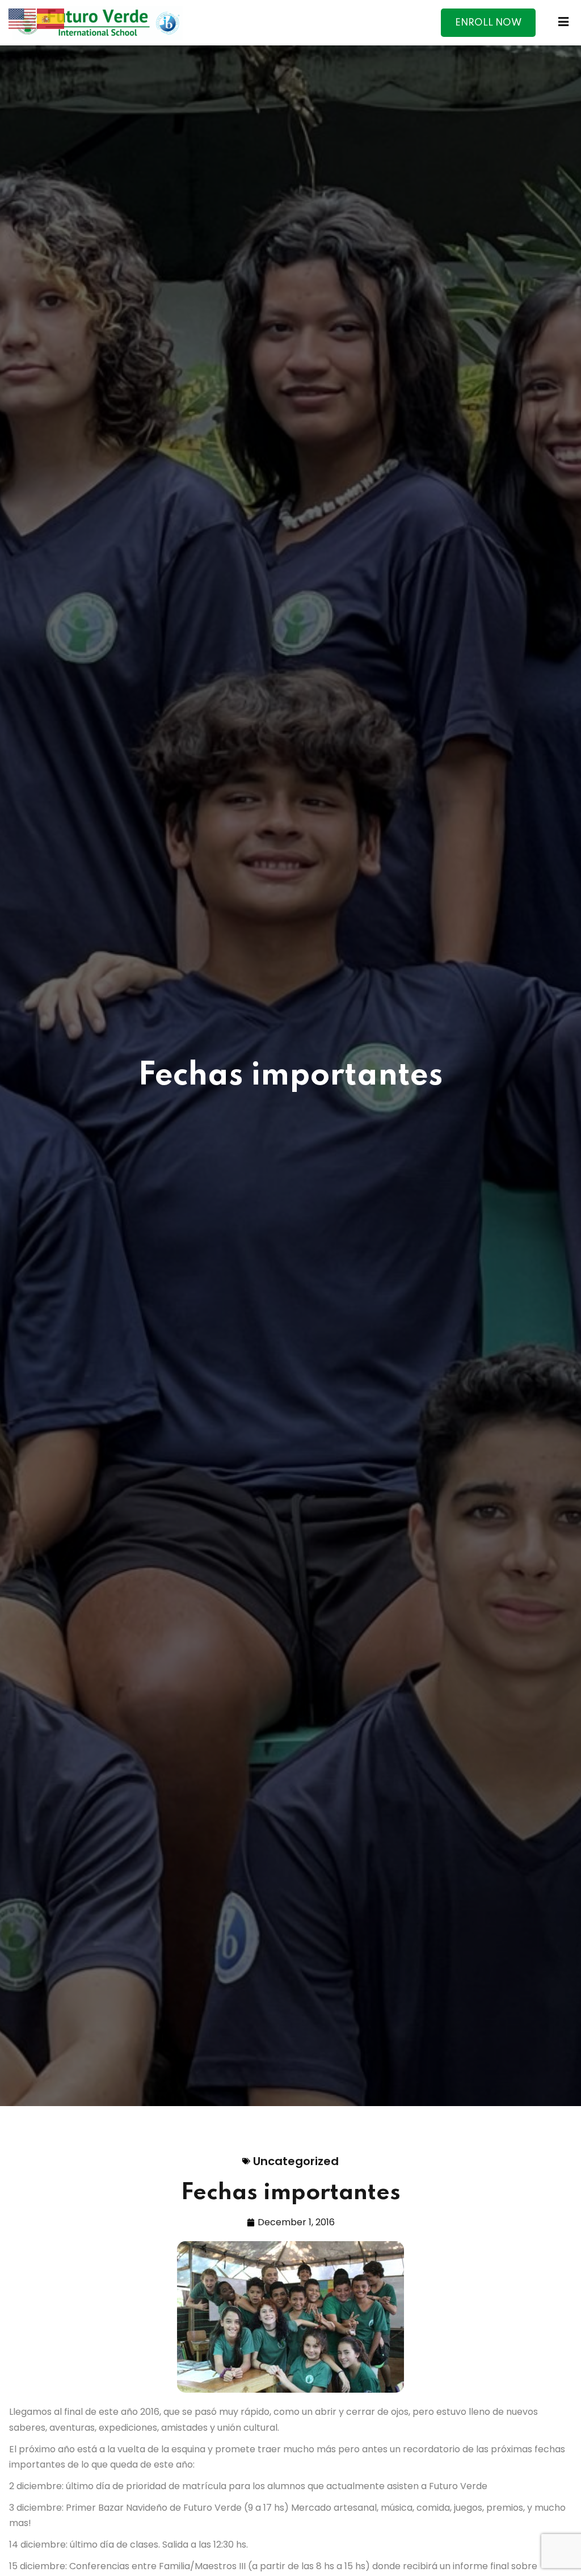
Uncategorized (296, 2161)
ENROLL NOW (488, 23)
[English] (23, 18)
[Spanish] (51, 18)
